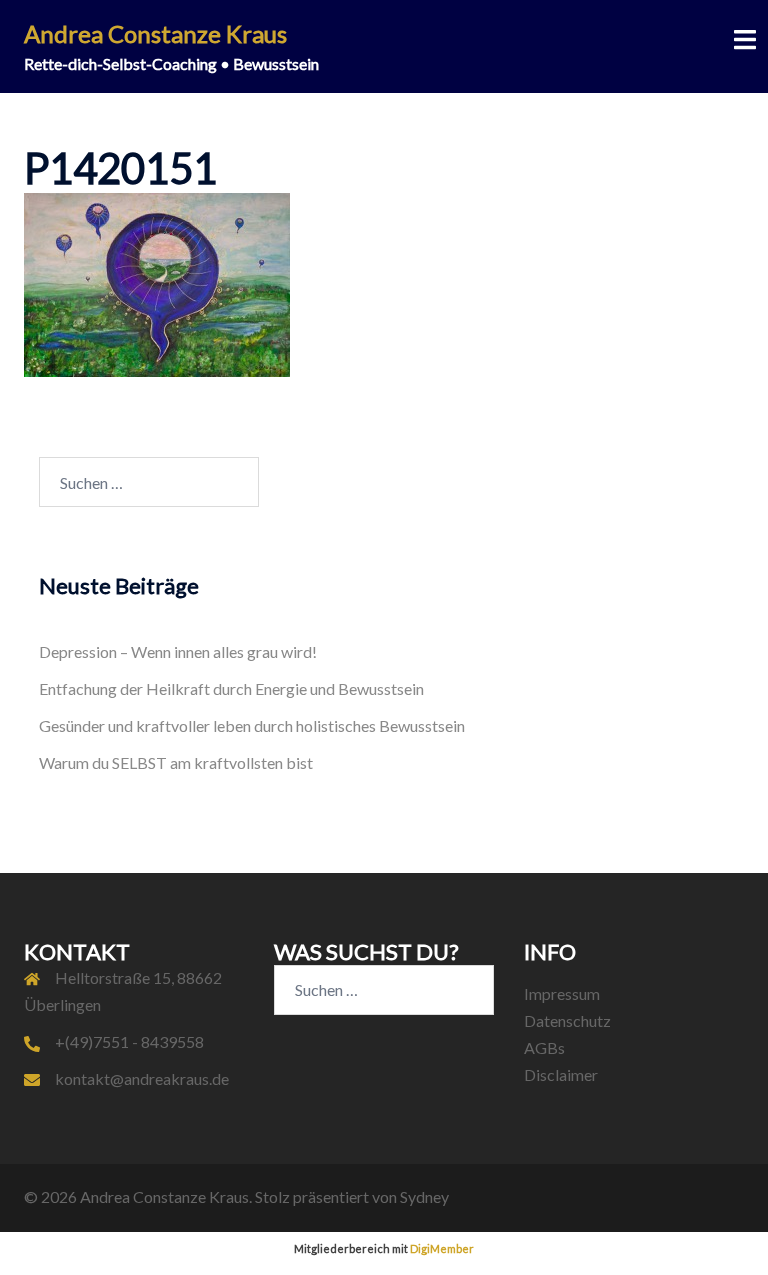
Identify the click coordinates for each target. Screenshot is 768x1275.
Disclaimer (561, 1074)
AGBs (544, 1047)
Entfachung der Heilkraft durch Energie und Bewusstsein (231, 688)
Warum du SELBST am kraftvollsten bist (176, 762)
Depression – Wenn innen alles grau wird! (178, 651)
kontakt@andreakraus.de (142, 1078)
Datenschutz (567, 1020)
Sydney (424, 1196)
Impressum (562, 993)
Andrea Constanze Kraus (155, 33)
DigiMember (442, 1248)
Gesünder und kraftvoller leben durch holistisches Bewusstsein (252, 725)
